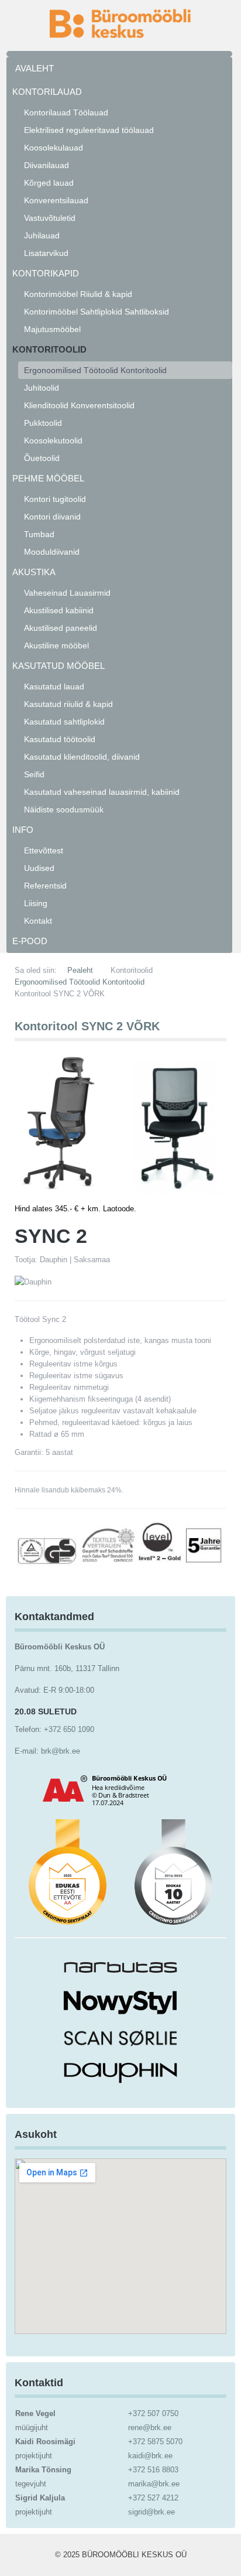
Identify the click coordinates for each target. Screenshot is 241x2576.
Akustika (34, 572)
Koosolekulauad (54, 148)
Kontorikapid (46, 273)
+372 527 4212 (153, 2498)
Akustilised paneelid (61, 628)
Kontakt (38, 921)
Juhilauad (42, 235)
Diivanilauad (47, 165)
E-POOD (30, 941)
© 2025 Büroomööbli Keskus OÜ (121, 2555)
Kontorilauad (47, 92)
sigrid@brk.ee (152, 2512)
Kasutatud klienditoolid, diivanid (82, 757)
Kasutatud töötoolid (60, 739)
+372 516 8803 (153, 2470)
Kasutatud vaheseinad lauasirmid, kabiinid (102, 792)
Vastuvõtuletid (50, 218)
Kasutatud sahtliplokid (64, 722)
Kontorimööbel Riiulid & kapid (78, 294)
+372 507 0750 (153, 2413)
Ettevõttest (44, 850)
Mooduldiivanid (52, 552)
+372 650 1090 (69, 1729)
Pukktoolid (43, 423)
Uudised (39, 868)
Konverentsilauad (56, 200)
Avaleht (35, 68)
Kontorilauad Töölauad (66, 112)
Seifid (34, 774)
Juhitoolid (42, 388)
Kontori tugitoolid (55, 499)
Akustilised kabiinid (59, 610)
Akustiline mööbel (56, 645)
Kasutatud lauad (54, 686)
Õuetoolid (42, 458)
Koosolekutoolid (53, 440)
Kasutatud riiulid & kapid (68, 704)
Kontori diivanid (52, 517)
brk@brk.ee (61, 1751)
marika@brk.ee (154, 2484)
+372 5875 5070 (155, 2442)
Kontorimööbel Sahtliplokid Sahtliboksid (97, 312)
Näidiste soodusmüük (64, 809)
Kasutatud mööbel (58, 666)
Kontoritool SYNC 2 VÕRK (87, 1026)
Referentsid (45, 886)
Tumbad (39, 534)
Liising (36, 903)
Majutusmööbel (52, 329)
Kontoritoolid (49, 349)
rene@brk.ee (150, 2428)
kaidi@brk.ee (150, 2456)
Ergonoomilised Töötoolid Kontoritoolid (95, 370)
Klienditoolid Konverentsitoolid (79, 405)
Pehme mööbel (48, 478)
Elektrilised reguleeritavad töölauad (89, 130)
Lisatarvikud (46, 253)
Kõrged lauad (49, 183)
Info (23, 830)
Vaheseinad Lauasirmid (67, 593)
